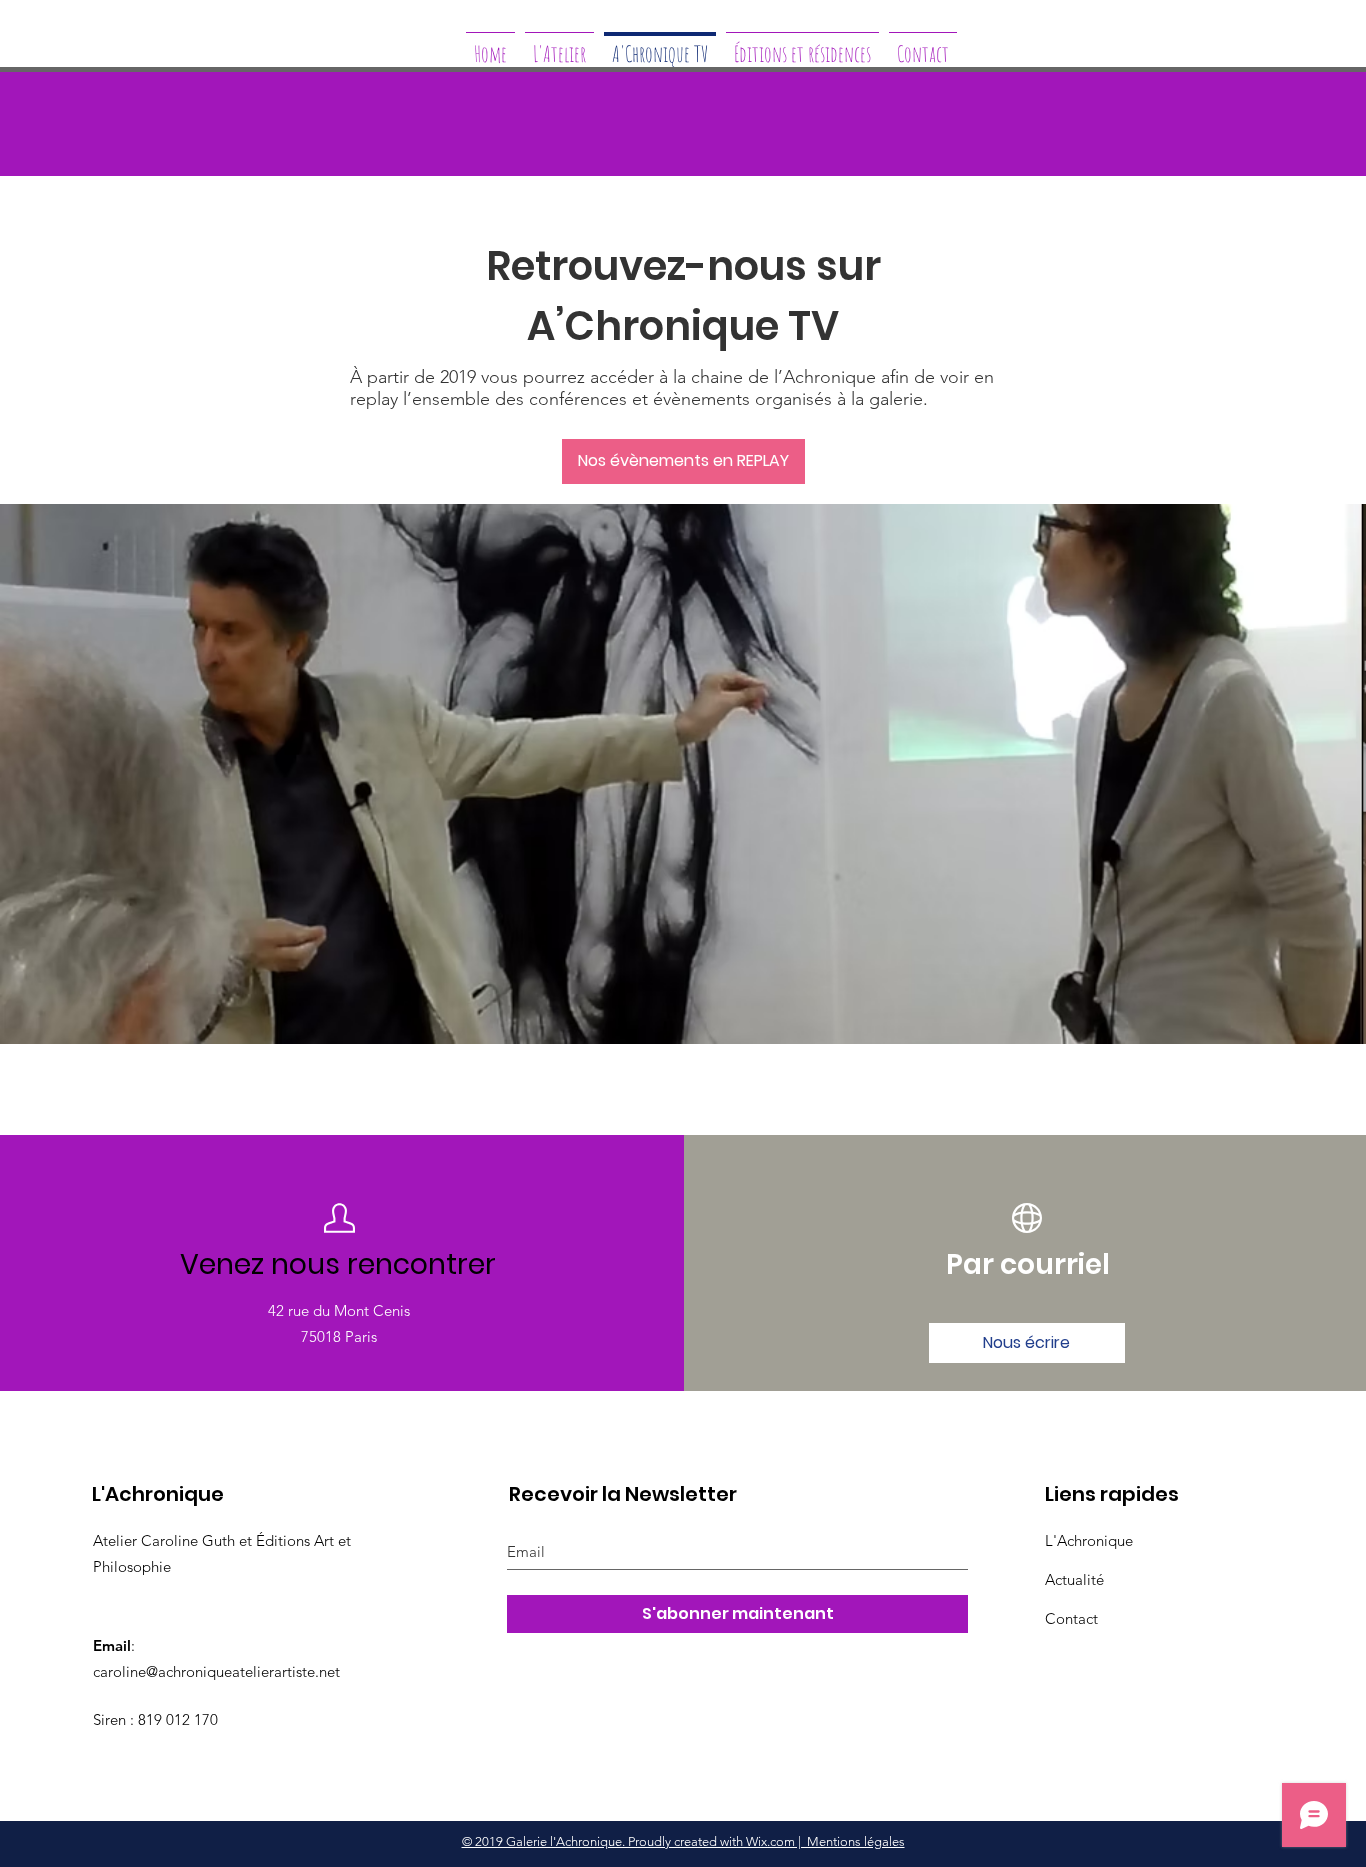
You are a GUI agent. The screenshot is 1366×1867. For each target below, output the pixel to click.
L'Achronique (1089, 1540)
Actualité (1074, 1579)
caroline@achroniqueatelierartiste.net (216, 1671)
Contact (1071, 1618)
